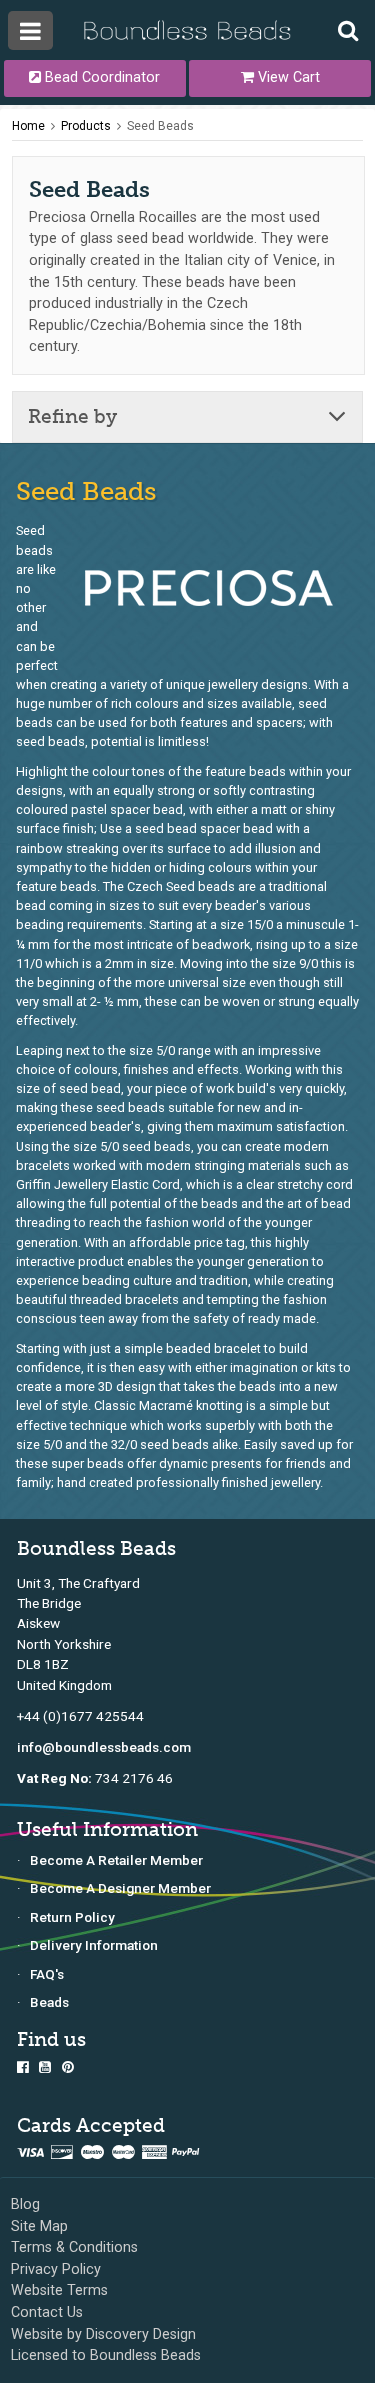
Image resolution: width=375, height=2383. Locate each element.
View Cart (287, 77)
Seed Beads (160, 126)
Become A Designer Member (120, 1888)
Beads (49, 2002)
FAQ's (47, 1974)
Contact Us (47, 2312)
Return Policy (72, 1917)
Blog (25, 2204)
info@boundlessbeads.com (104, 1747)
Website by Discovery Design (103, 2334)
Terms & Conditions (74, 2247)
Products (86, 126)
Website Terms (59, 2290)
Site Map (39, 2226)
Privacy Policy (56, 2269)
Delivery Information (94, 1945)
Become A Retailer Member (116, 1860)
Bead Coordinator (100, 77)
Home (28, 126)
